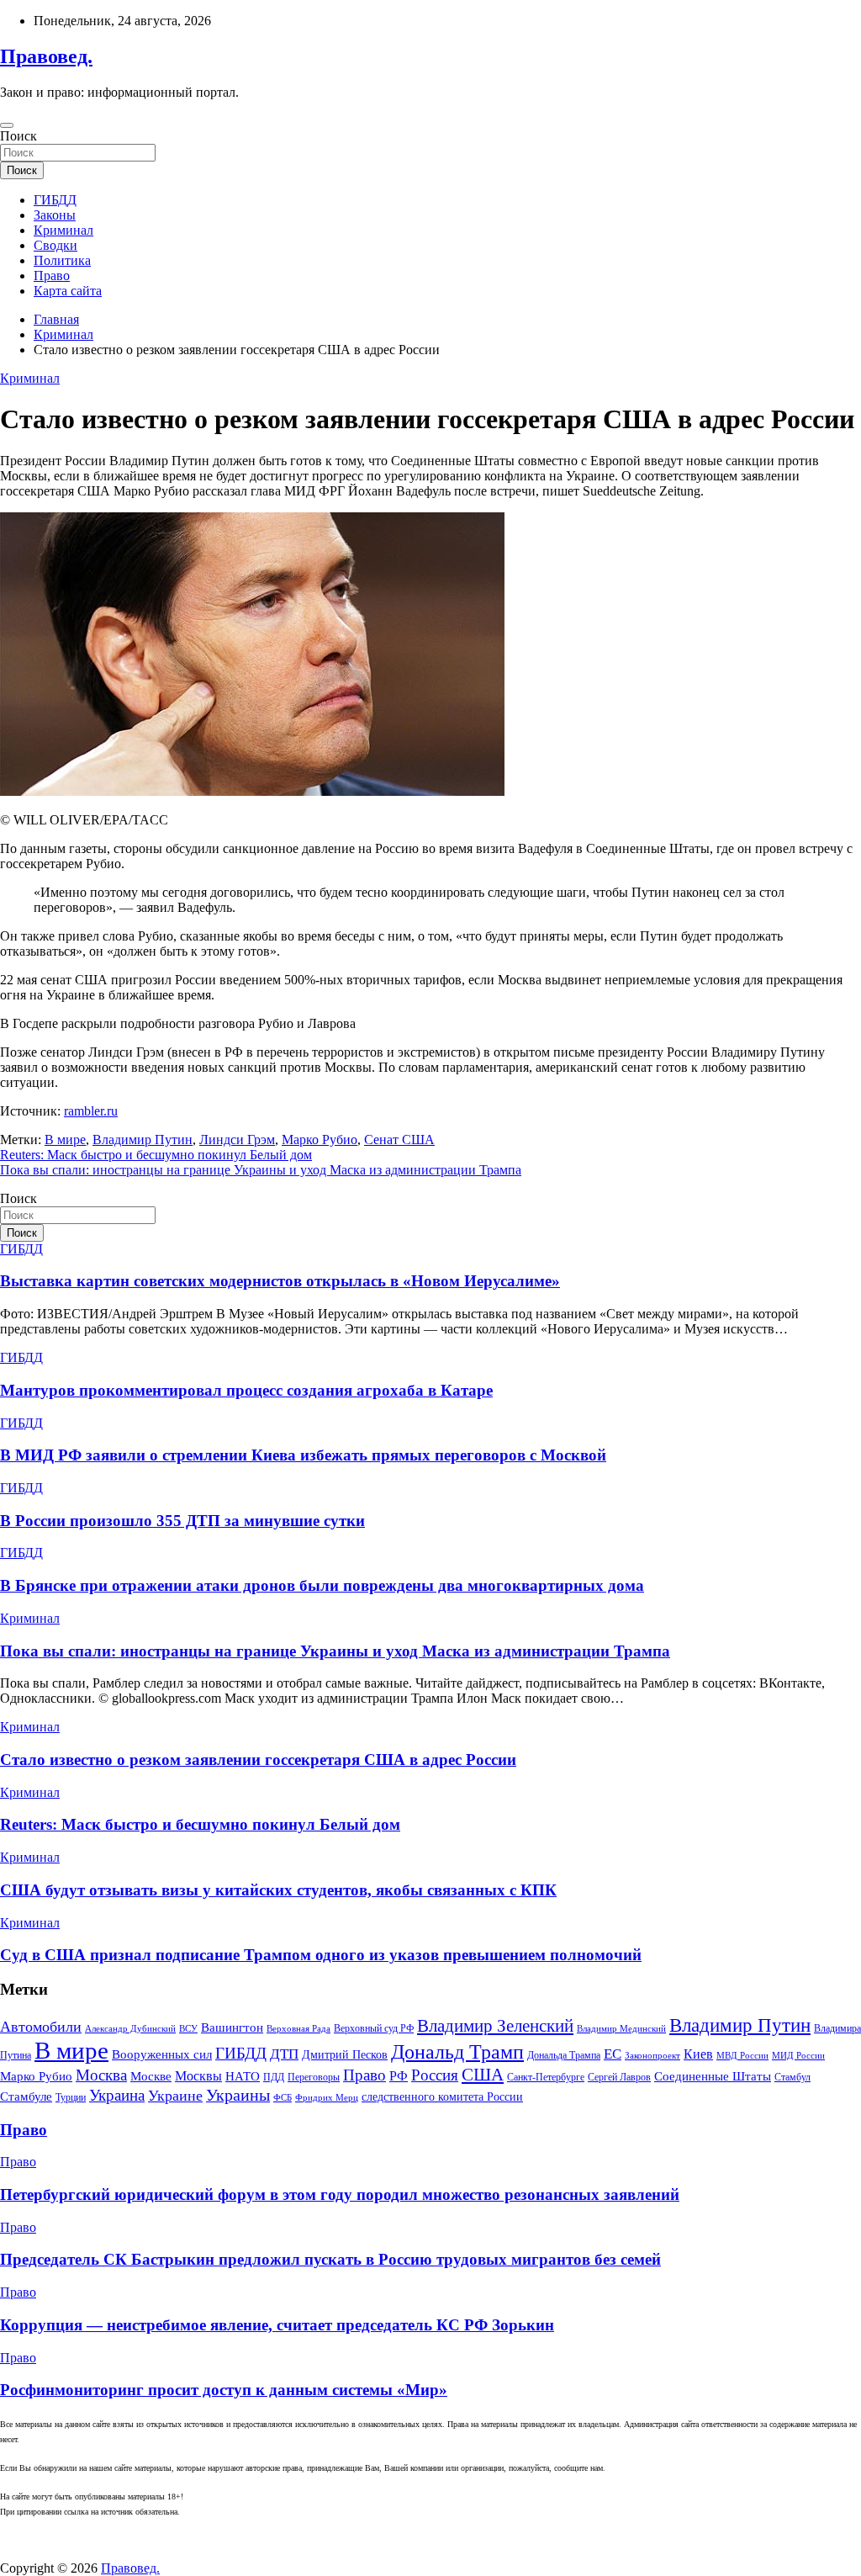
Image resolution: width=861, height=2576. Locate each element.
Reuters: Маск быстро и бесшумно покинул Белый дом (156, 1155)
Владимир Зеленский (495, 2026)
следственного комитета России (442, 2097)
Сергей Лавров (619, 2077)
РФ (399, 2076)
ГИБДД (55, 200)
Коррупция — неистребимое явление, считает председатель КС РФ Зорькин (277, 2325)
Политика (62, 260)
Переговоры (314, 2077)
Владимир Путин (143, 1140)
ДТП (284, 2054)
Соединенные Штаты (713, 2076)
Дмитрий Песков (345, 2054)
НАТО (243, 2076)
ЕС (613, 2054)
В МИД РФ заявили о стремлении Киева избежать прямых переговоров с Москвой (303, 1455)
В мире (65, 1140)
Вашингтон (232, 2027)
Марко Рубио (320, 1140)
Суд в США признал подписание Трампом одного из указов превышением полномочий (321, 1955)
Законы (55, 215)
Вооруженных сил (162, 2054)
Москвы (198, 2076)
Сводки (55, 245)
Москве (151, 2076)
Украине (175, 2096)
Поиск (18, 136)
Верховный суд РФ (374, 2028)
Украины (238, 2095)
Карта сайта (68, 291)
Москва (101, 2075)
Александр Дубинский (130, 2028)
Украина (117, 2095)
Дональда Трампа (564, 2055)
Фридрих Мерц (327, 2098)
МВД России (742, 2056)
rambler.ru (91, 1111)
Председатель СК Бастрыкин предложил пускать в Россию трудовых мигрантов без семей (330, 2259)
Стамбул (792, 2077)
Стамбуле (26, 2096)
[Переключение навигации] (7, 125)
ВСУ (188, 2029)
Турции (71, 2097)
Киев (698, 2054)
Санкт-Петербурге (546, 2077)
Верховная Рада (298, 2029)
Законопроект (652, 2056)
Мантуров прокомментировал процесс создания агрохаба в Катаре (246, 1390)
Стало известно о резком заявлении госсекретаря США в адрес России (258, 1760)
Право (52, 276)
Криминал (63, 230)
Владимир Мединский (621, 2028)
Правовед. (46, 56)
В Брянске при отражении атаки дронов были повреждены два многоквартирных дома (322, 1585)
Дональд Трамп (457, 2052)
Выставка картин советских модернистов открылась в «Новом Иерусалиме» (280, 1281)
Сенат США (399, 1140)
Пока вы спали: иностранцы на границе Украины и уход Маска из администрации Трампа (261, 1170)
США (483, 2075)
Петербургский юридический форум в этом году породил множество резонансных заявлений (340, 2194)
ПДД (274, 2077)
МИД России (798, 2055)
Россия (435, 2075)
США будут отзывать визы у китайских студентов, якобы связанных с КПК (278, 1890)
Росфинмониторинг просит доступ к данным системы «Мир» (224, 2390)
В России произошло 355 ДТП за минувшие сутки (182, 1521)
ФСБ (283, 2098)
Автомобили (41, 2027)
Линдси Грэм (237, 1140)
